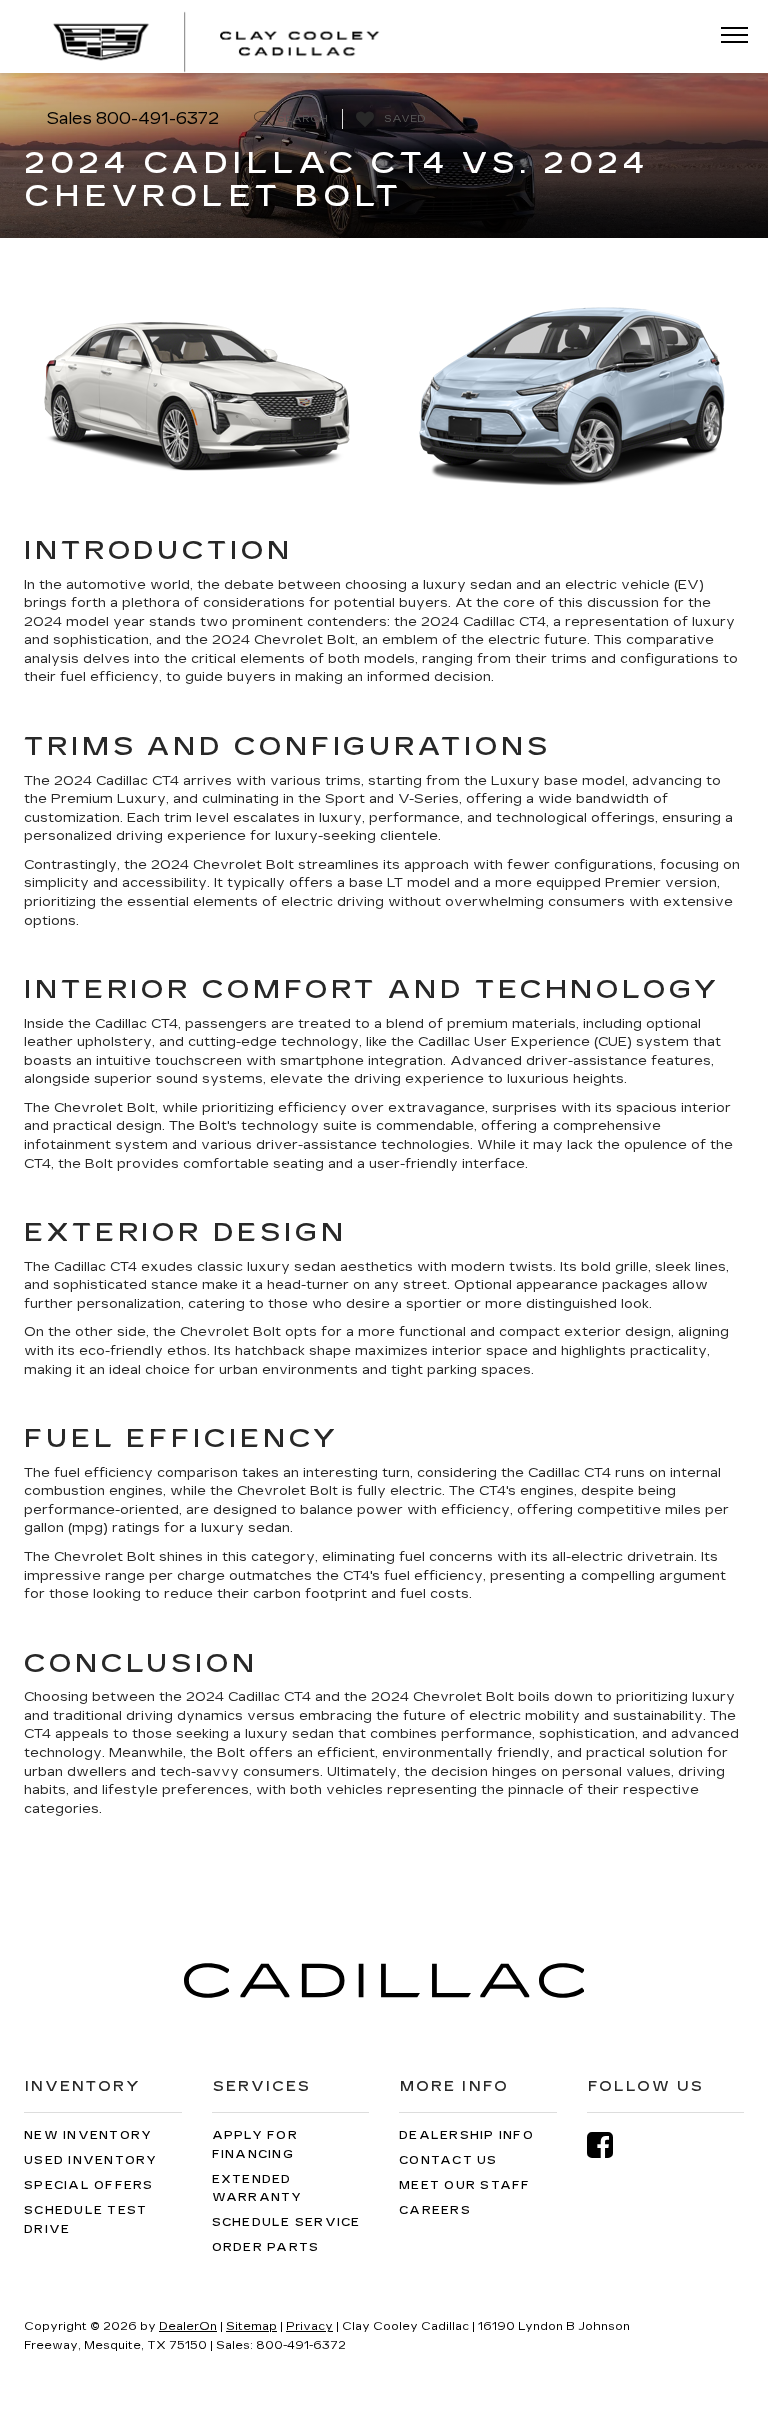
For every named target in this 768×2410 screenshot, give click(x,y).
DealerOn (188, 2326)
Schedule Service (286, 2222)
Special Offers (89, 2185)
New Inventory (88, 2135)
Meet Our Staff (465, 2185)
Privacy (309, 2326)
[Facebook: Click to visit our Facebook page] (610, 2145)
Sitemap (251, 2326)
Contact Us (448, 2160)
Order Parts (266, 2247)
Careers (435, 2210)
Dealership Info (466, 2135)
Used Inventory (91, 2160)
